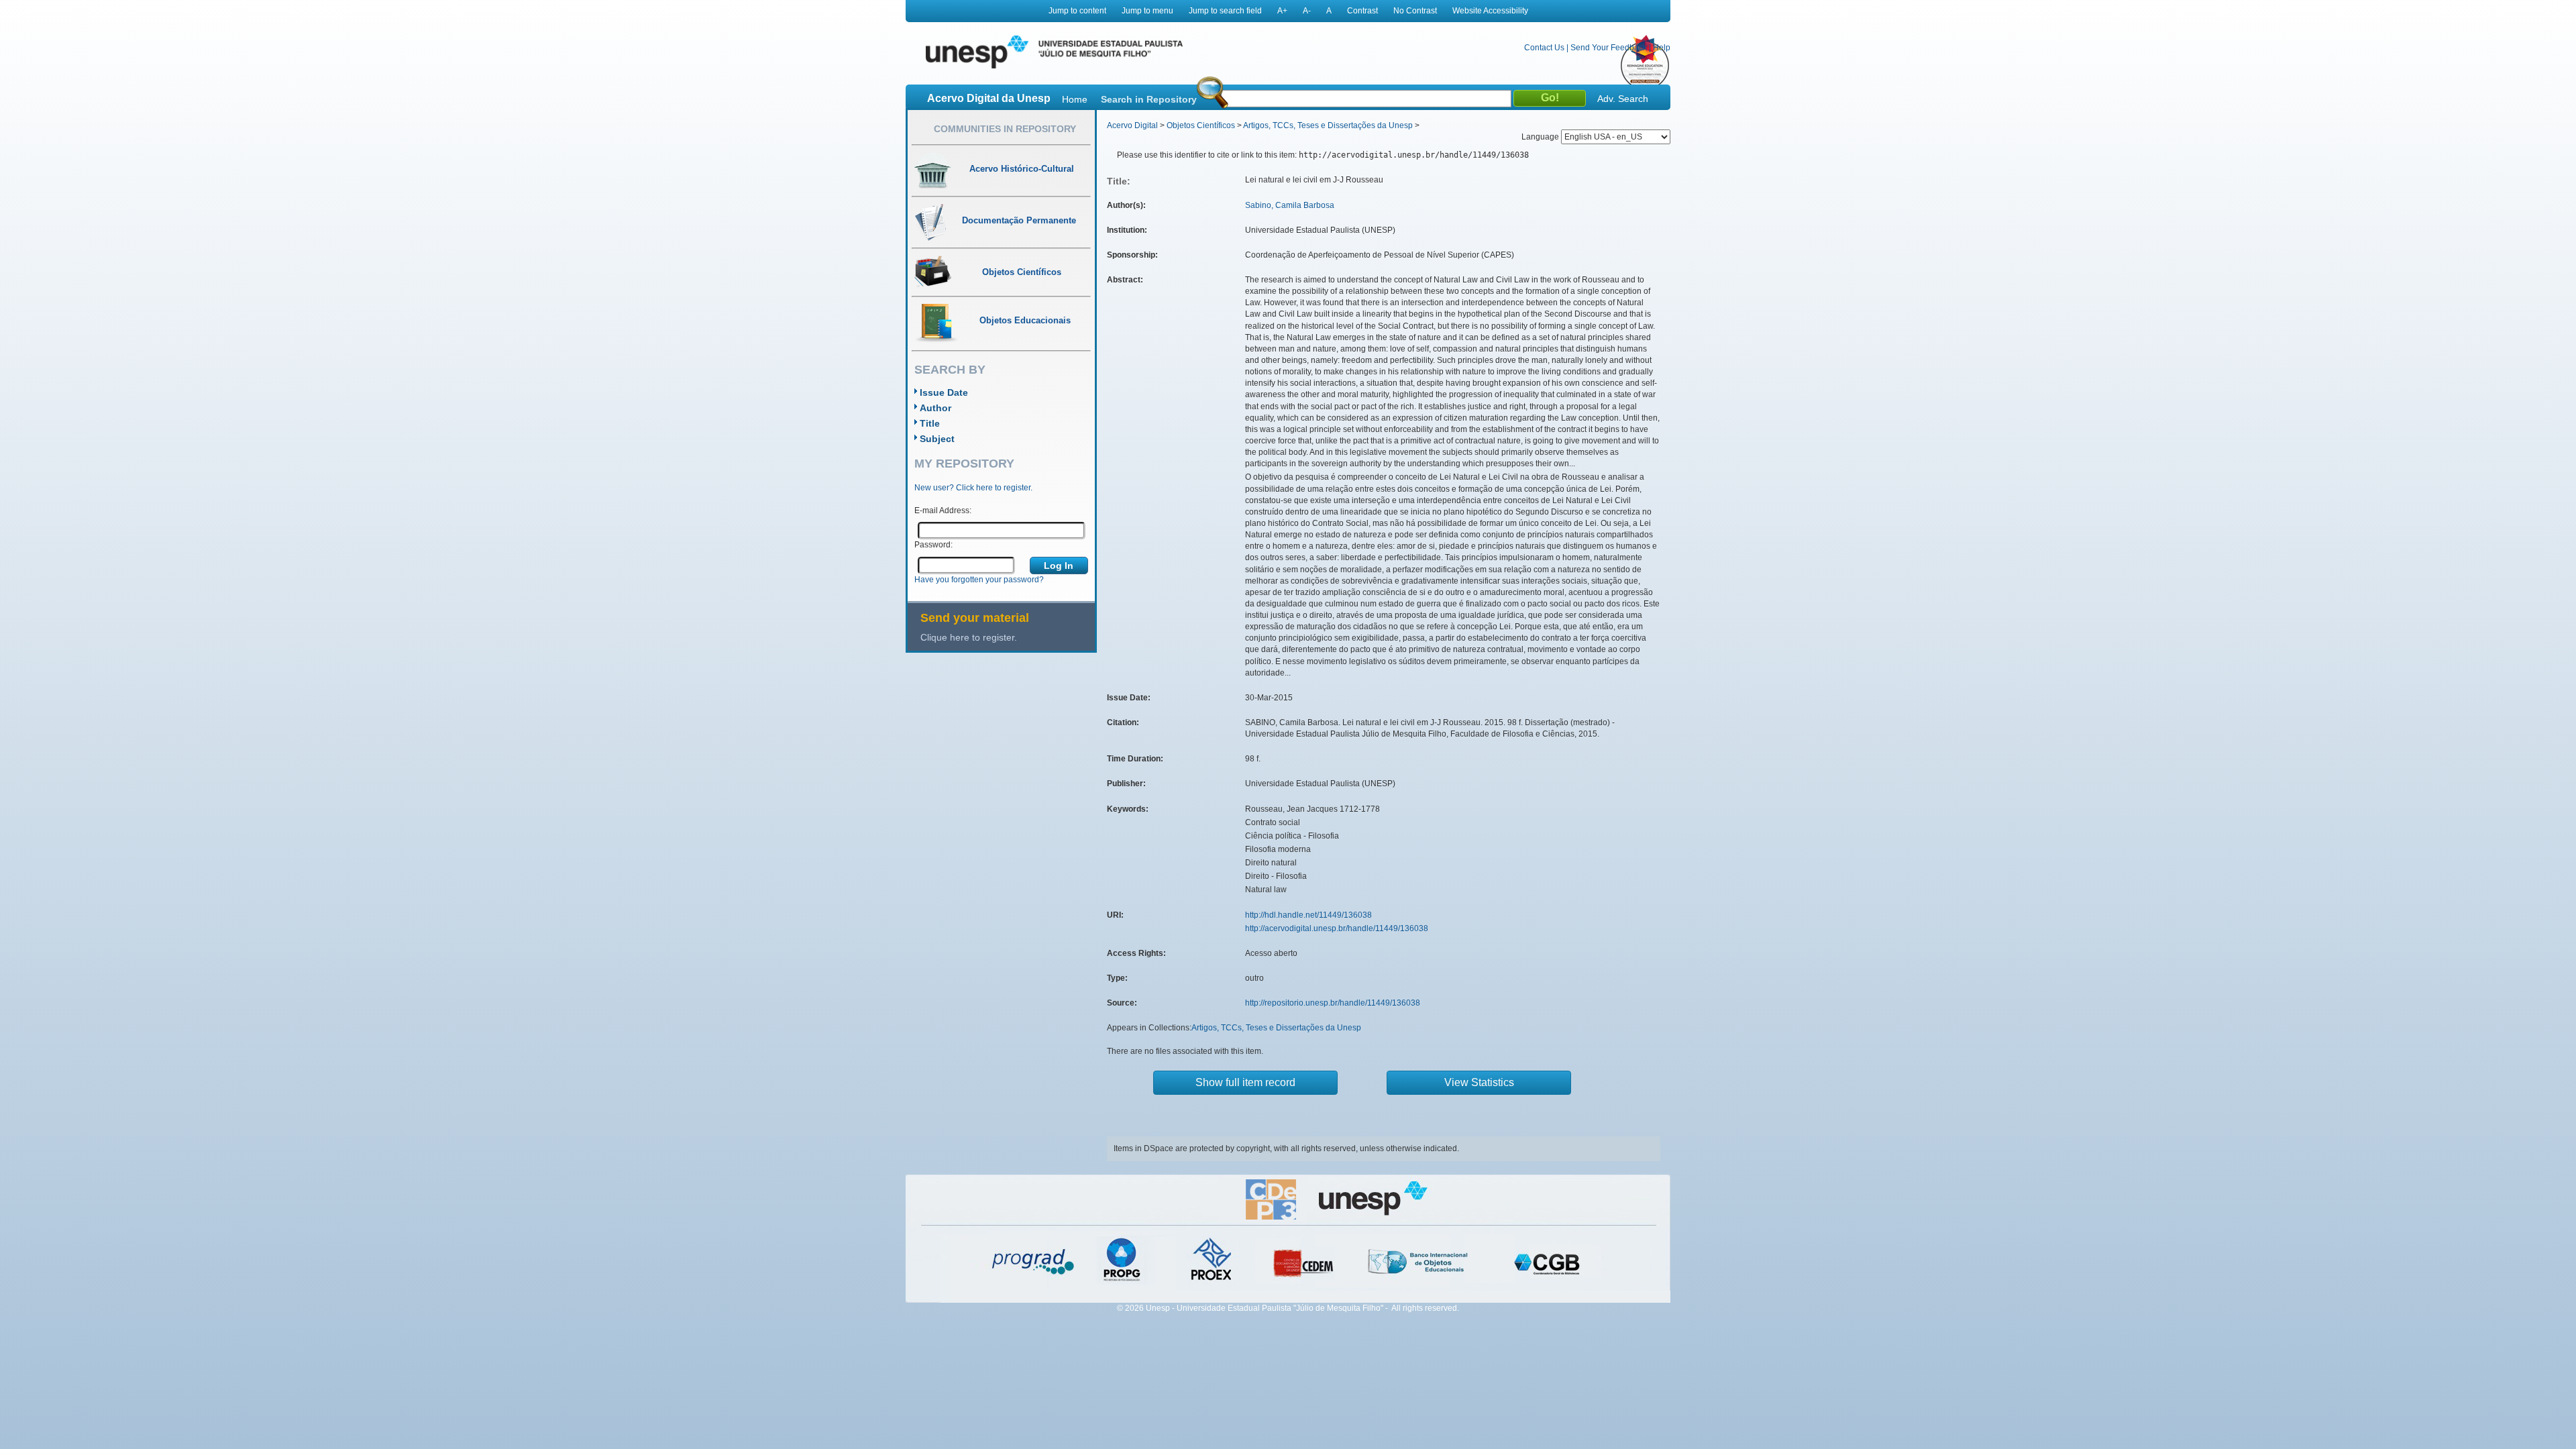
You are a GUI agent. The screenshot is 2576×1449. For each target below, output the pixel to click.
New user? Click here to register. (973, 488)
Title (930, 423)
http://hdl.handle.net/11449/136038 (1308, 915)
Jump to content (1077, 11)
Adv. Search (1623, 99)
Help (1662, 48)
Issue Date (944, 392)
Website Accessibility (1490, 11)
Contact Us (1544, 48)
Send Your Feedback (1609, 48)
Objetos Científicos (1201, 125)
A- (1307, 11)
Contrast (1362, 11)
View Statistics (1479, 1082)
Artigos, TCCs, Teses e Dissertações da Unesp (1328, 125)
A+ (1282, 11)
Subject (937, 439)
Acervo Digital (1132, 125)
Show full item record (1245, 1082)
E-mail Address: (943, 511)
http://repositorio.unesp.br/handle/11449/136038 (1333, 1003)
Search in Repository (1149, 99)
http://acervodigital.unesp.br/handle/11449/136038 (1337, 928)
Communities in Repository (1005, 129)
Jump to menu (1147, 11)
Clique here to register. (969, 637)
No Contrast (1415, 11)
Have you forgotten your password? (979, 580)
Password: (933, 545)
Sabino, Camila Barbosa (1290, 205)
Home (1075, 99)
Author (935, 408)
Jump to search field (1225, 11)
